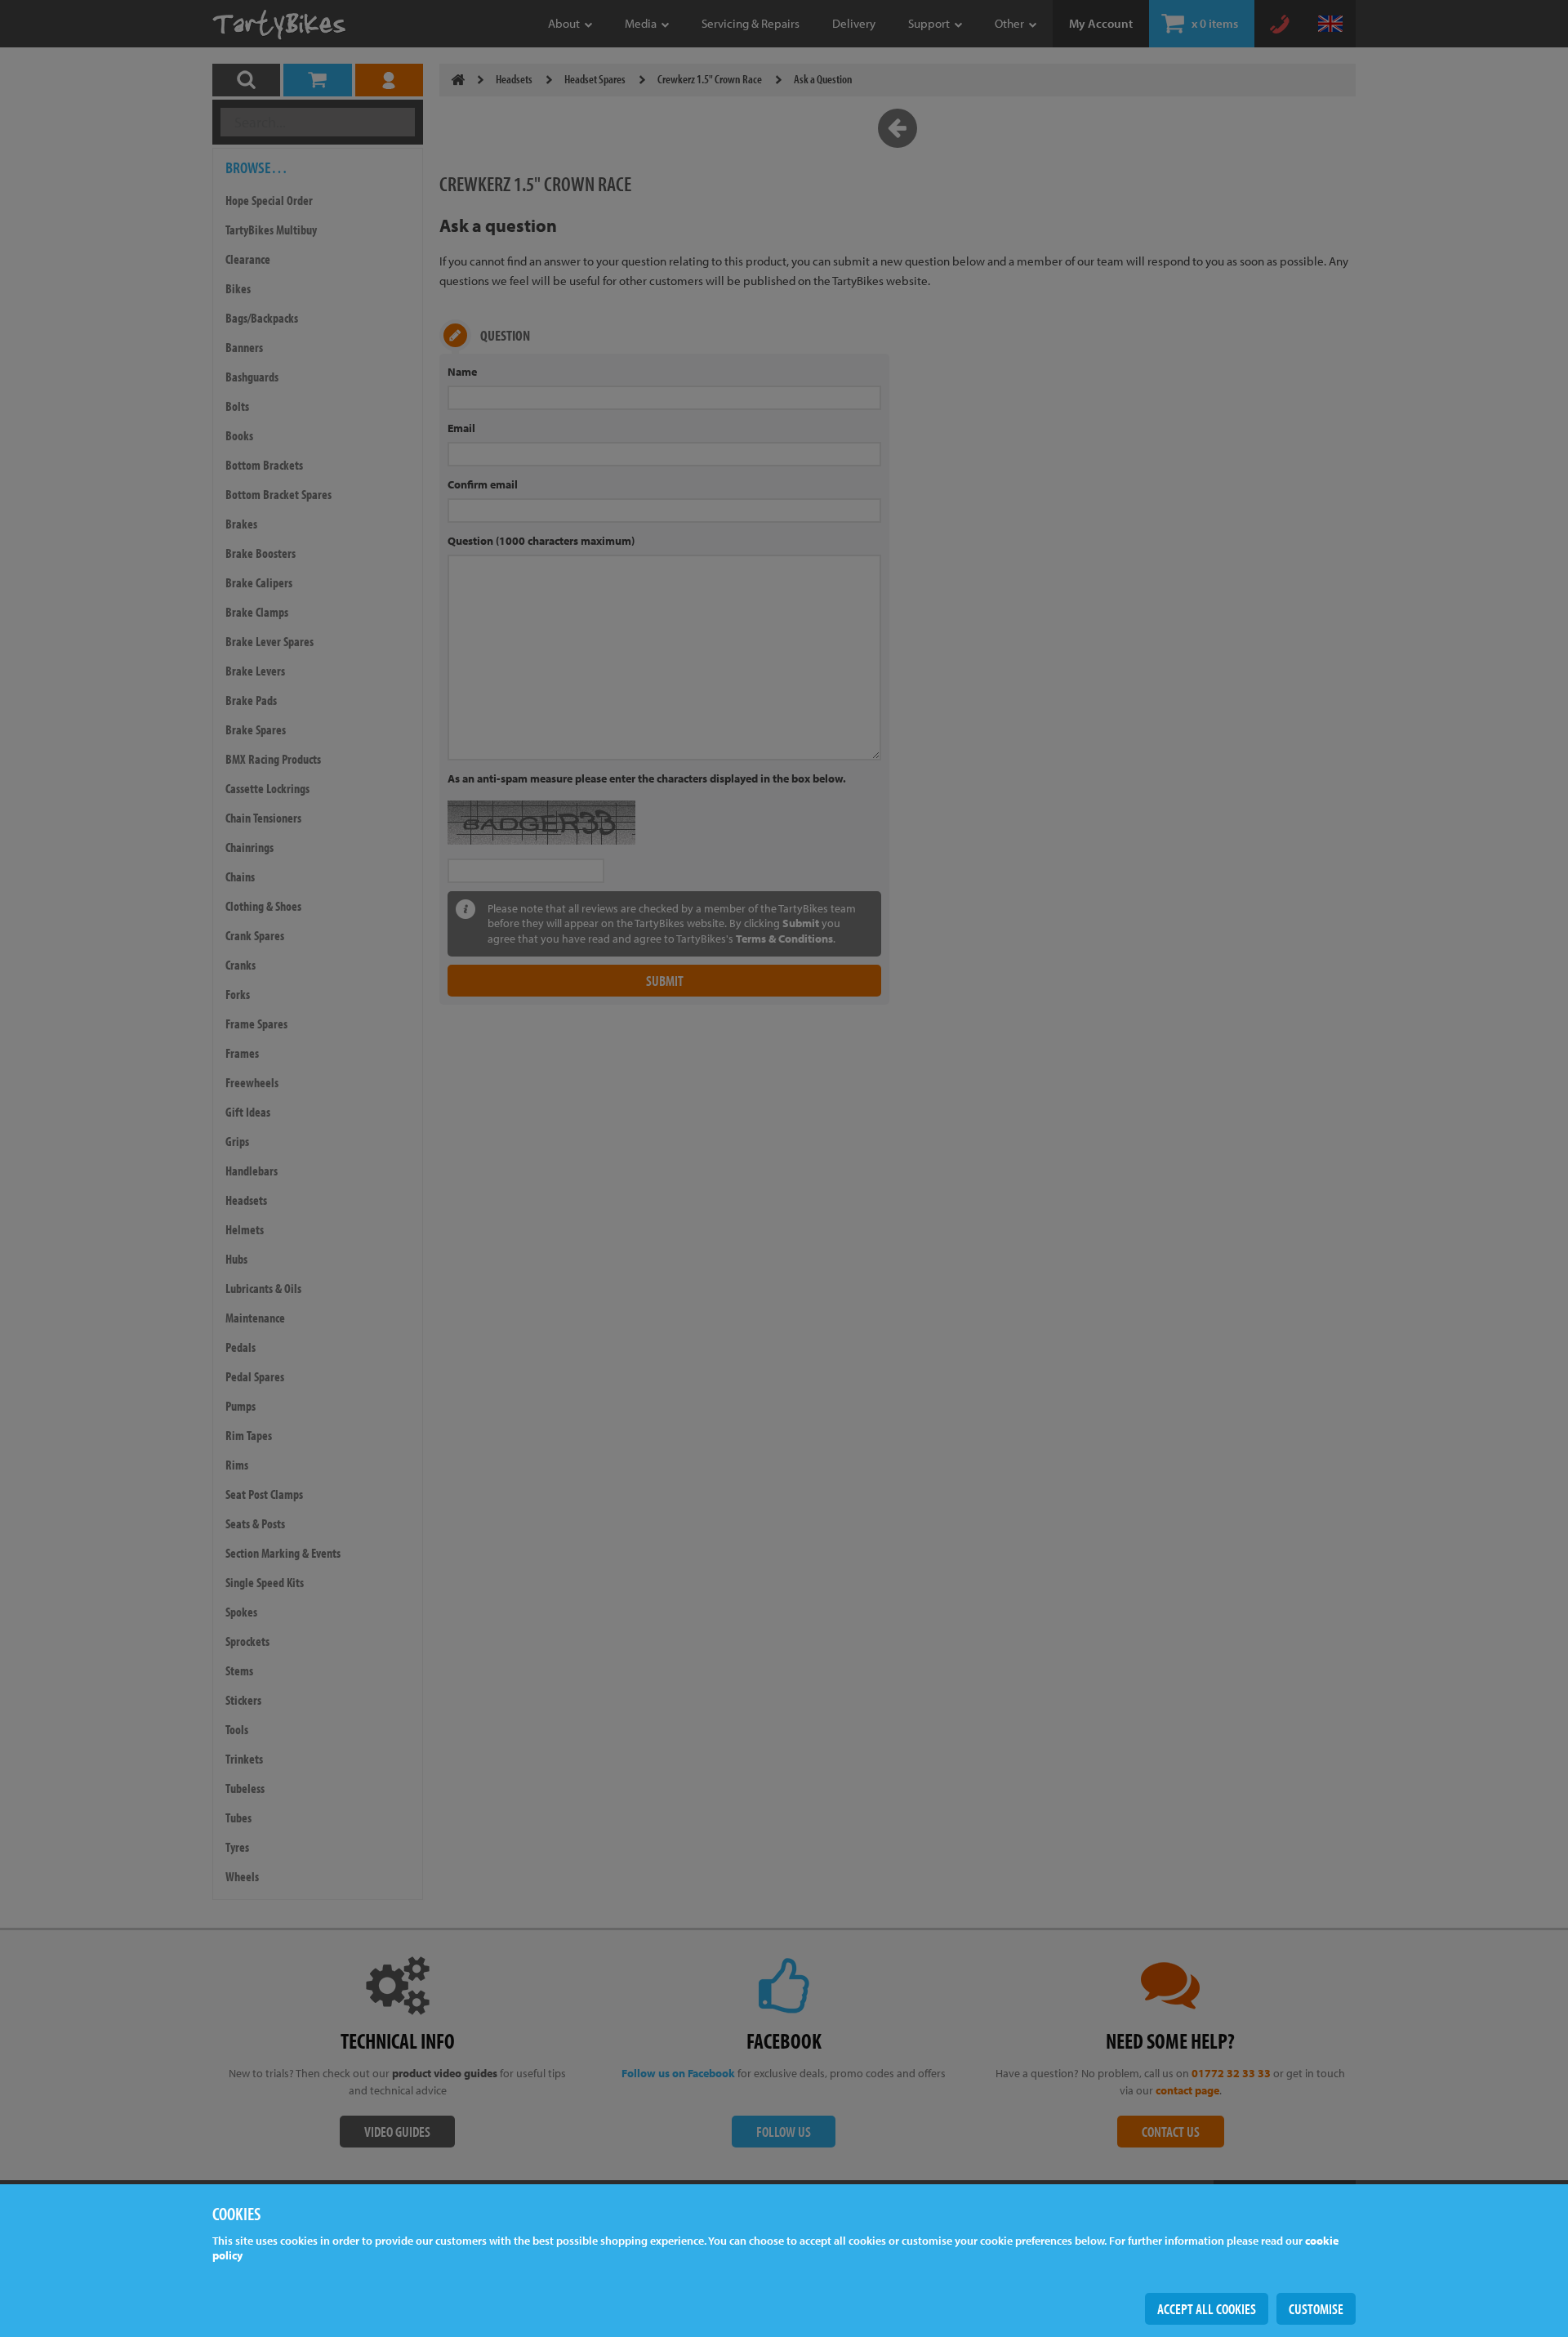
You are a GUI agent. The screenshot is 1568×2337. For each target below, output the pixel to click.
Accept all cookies (1207, 2309)
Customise (1316, 2309)
